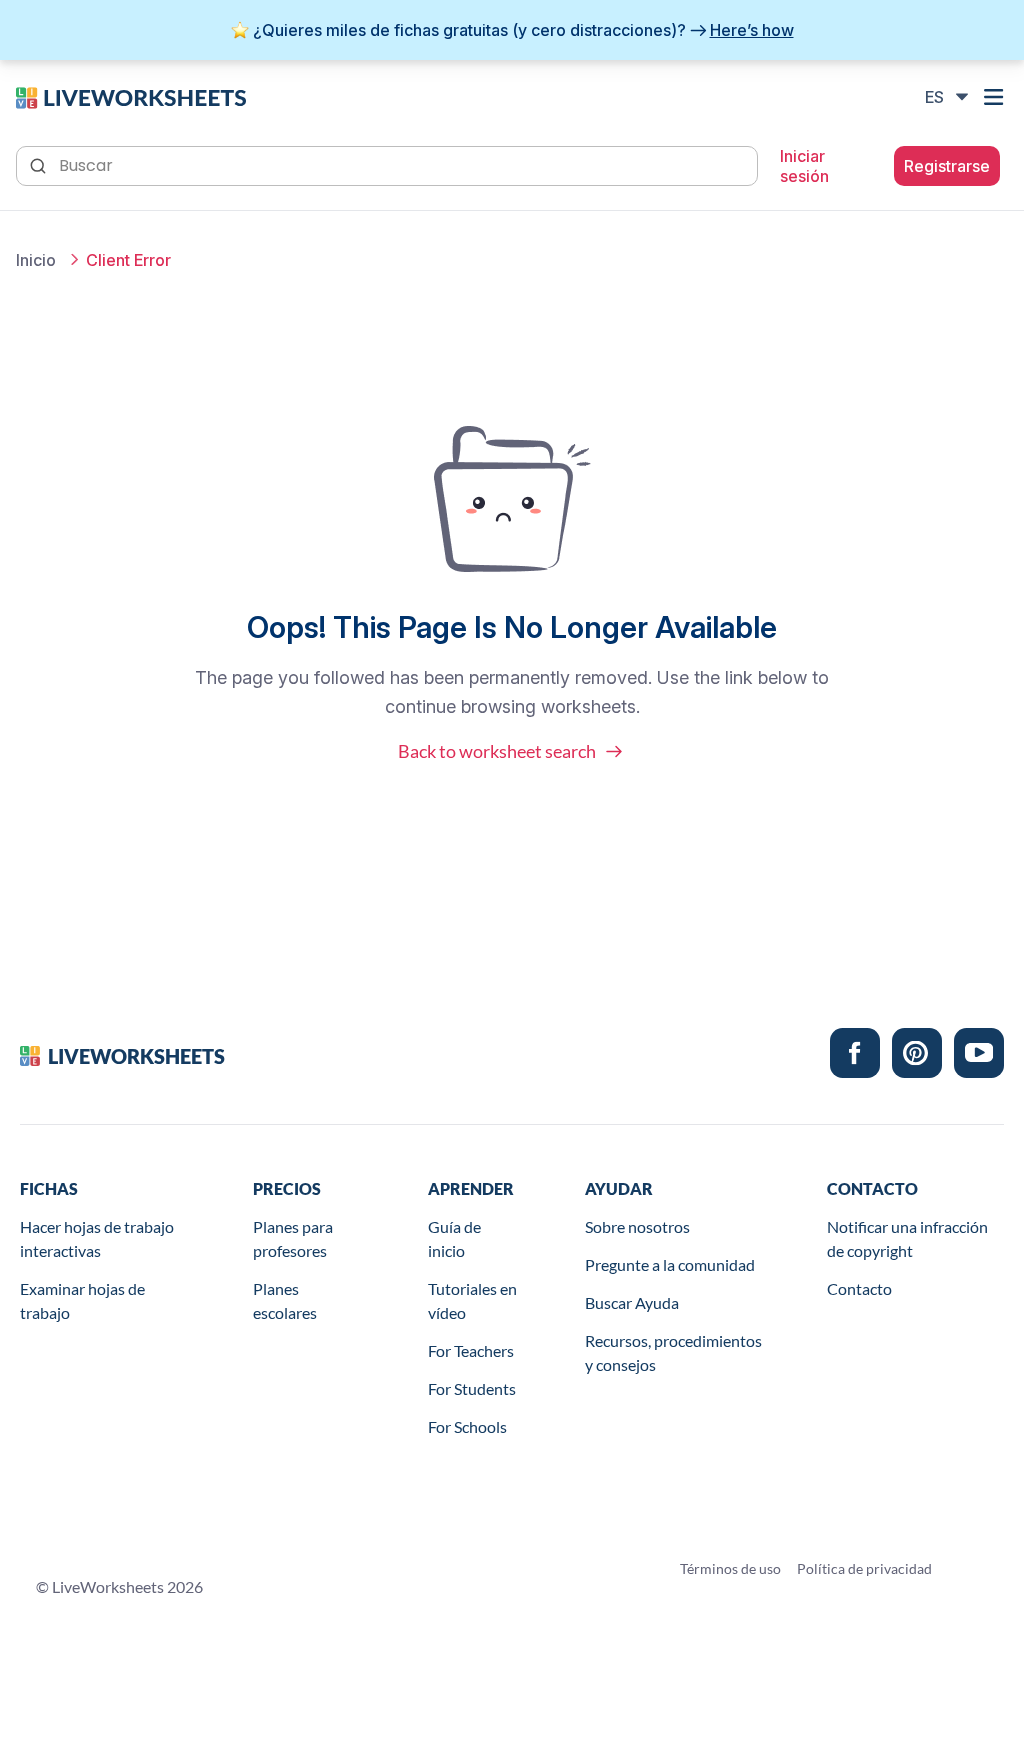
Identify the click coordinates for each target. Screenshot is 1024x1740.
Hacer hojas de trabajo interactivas (97, 1238)
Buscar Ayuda (632, 1302)
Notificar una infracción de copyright (907, 1238)
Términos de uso (730, 1568)
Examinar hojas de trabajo (82, 1300)
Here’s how (752, 30)
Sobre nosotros (637, 1226)
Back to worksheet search (497, 751)
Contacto (859, 1288)
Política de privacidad (864, 1568)
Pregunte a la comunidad (670, 1264)
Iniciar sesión (804, 166)
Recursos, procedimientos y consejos (673, 1352)
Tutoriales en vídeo (472, 1300)
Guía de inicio (454, 1238)
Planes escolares (285, 1300)
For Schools (467, 1426)
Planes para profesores (293, 1238)
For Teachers (471, 1350)
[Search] (40, 164)
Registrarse (947, 166)
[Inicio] (131, 96)
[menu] (996, 97)
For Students (472, 1388)
